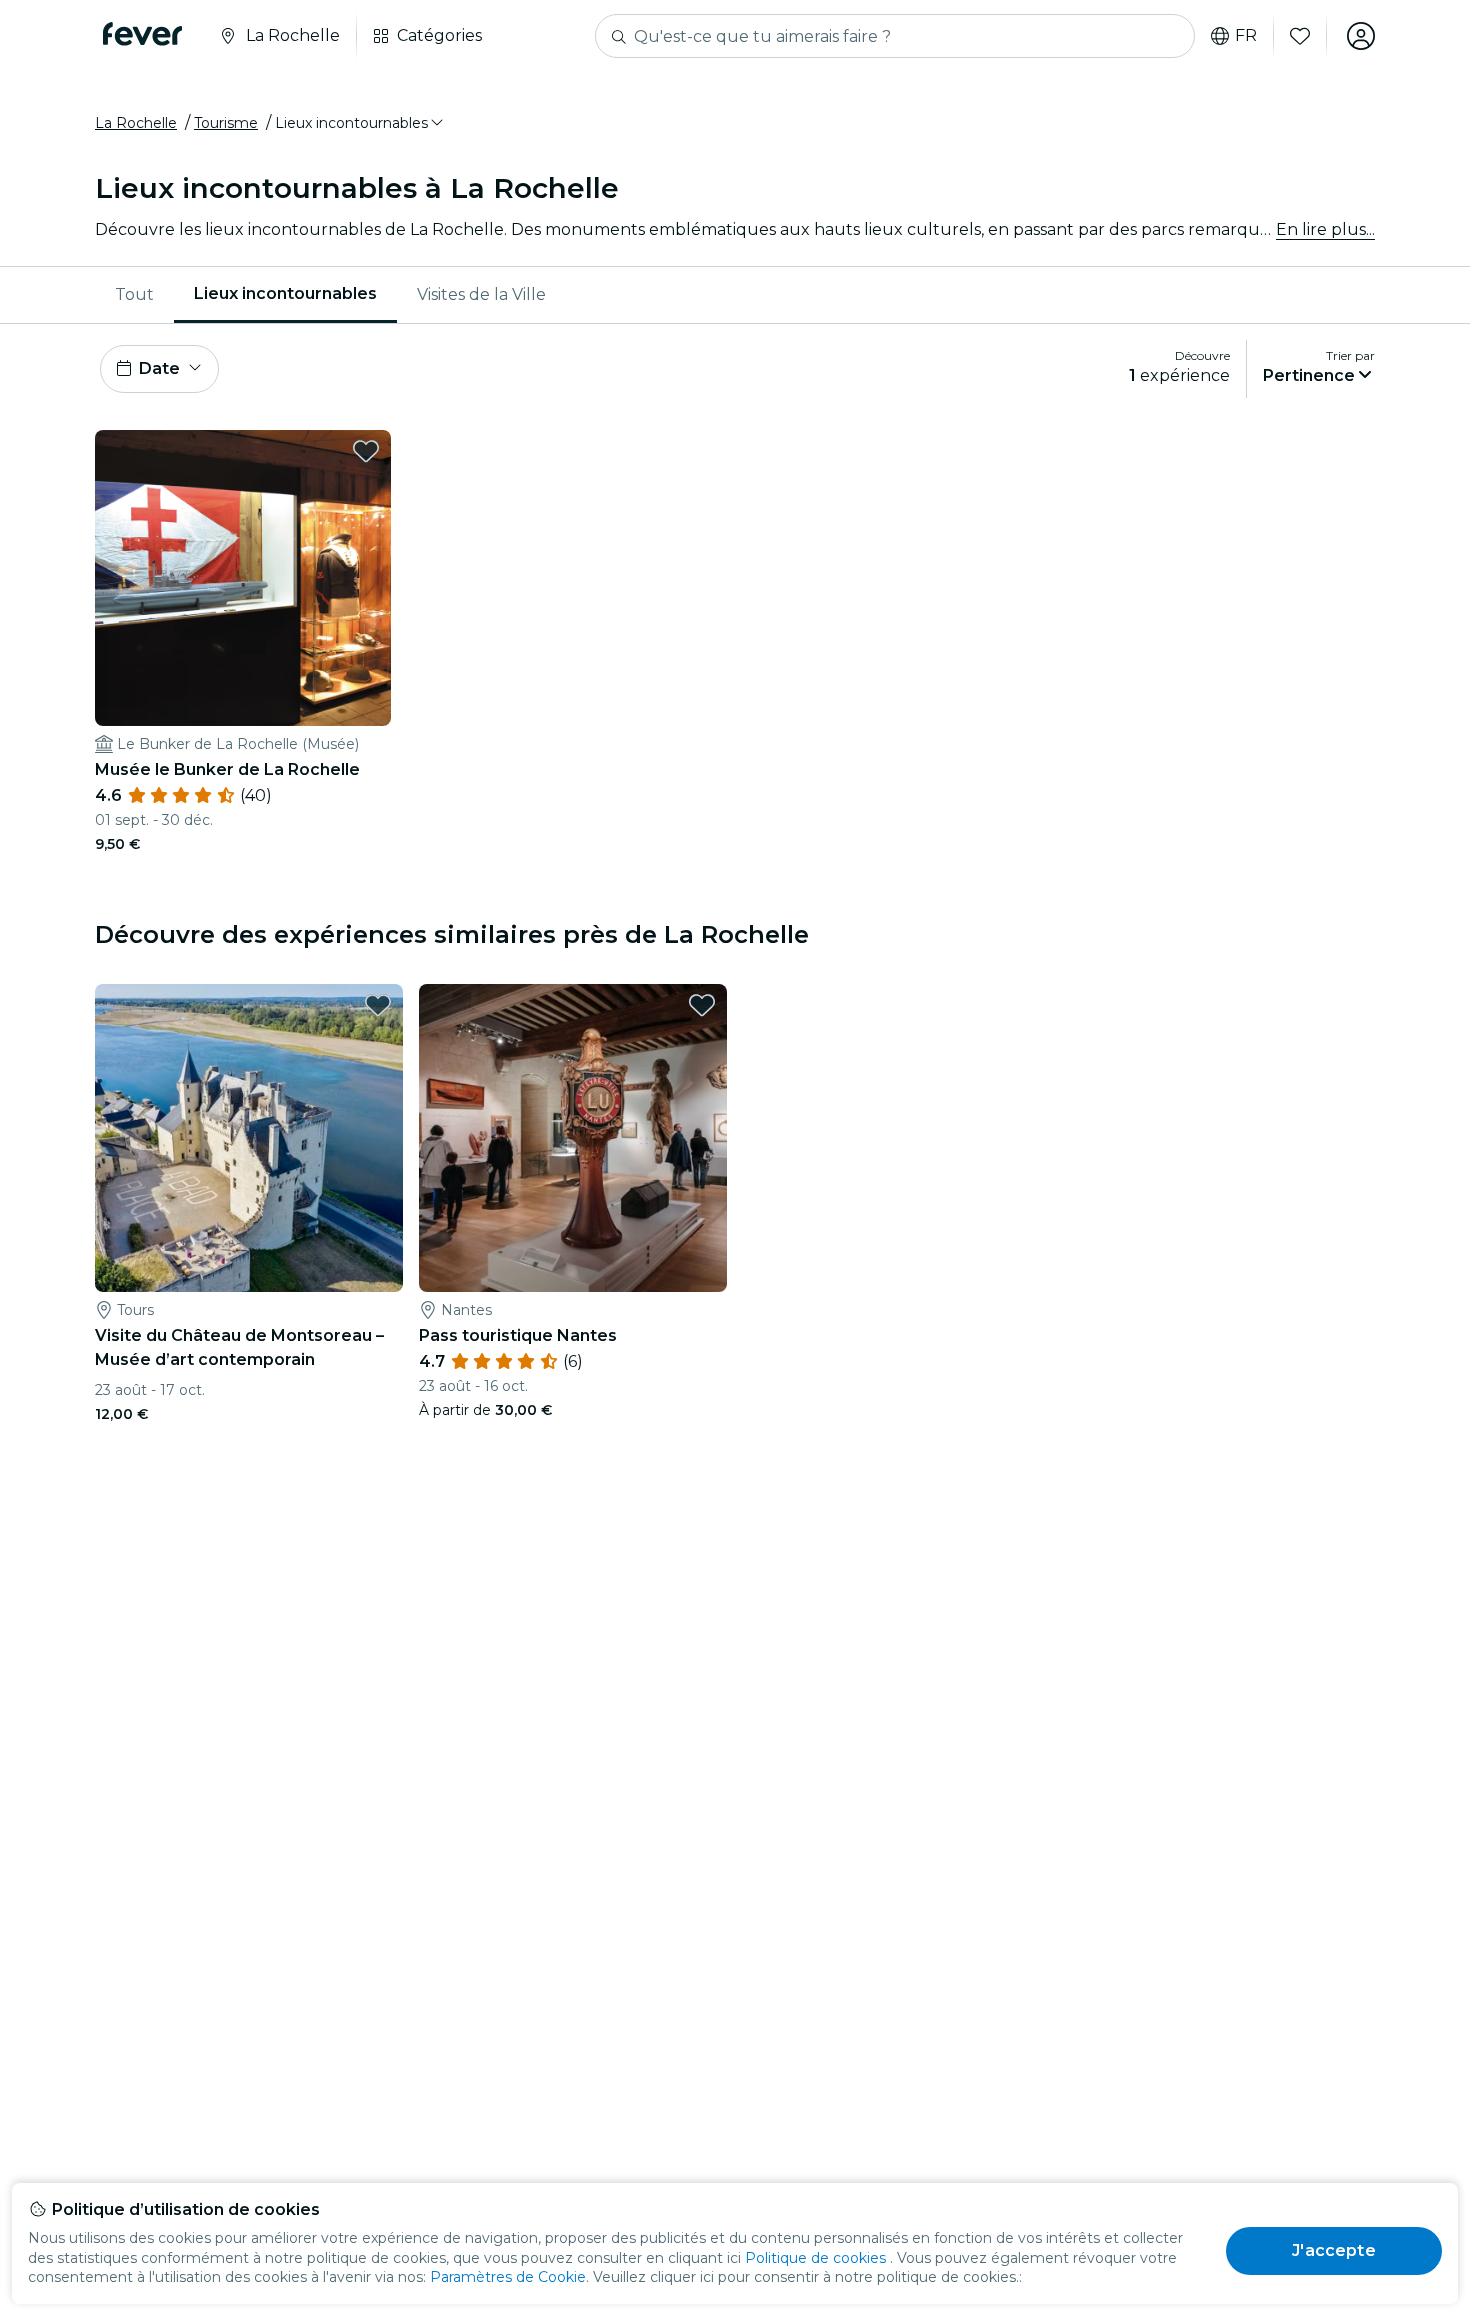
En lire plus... (1325, 229)
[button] (360, 123)
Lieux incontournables (285, 293)
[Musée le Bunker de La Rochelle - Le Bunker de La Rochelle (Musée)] (243, 578)
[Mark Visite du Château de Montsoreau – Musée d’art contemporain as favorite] (378, 1005)
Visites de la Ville (481, 294)
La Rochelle (136, 123)
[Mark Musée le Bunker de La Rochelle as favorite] (366, 451)
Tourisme (226, 123)
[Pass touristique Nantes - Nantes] (573, 1138)
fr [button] (1246, 36)
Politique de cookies (815, 2258)
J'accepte (1333, 2250)
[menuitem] (134, 295)
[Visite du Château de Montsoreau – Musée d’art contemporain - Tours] (249, 1138)
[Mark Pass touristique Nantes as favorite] (702, 1005)
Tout (134, 294)
